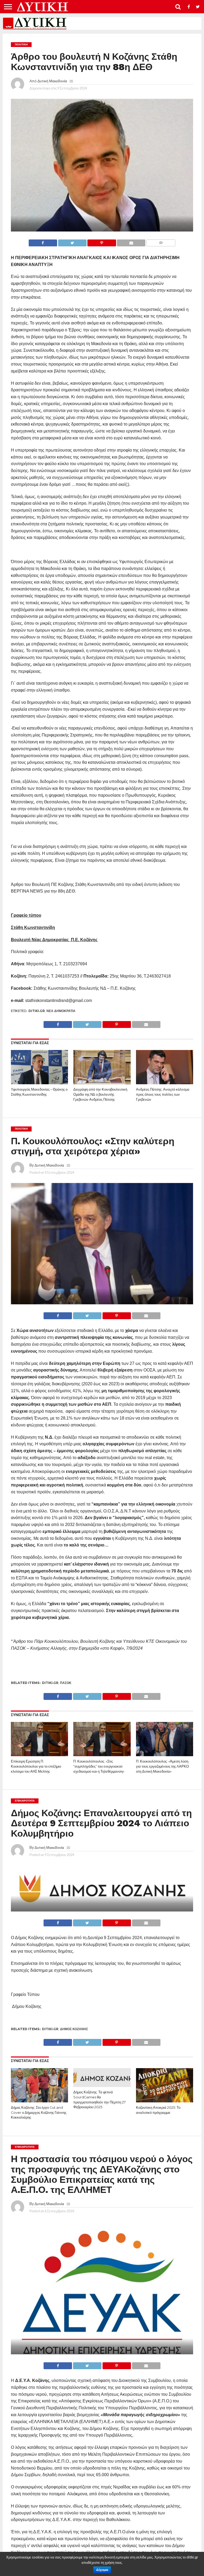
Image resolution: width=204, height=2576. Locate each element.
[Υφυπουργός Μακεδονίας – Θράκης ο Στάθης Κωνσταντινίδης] (39, 1083)
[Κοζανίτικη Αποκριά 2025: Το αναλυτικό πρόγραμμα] (165, 2101)
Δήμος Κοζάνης (74, 2029)
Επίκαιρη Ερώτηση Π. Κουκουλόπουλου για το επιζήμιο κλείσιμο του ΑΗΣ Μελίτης (36, 1766)
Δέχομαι (102, 2570)
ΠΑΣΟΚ (66, 1683)
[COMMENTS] (161, 241)
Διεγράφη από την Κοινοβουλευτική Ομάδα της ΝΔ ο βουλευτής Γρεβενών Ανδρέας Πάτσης (100, 1094)
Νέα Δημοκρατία (61, 1011)
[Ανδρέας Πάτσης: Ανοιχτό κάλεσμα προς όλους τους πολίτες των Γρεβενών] (165, 1083)
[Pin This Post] (102, 241)
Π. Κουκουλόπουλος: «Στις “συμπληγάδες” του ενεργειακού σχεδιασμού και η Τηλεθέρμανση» (99, 1766)
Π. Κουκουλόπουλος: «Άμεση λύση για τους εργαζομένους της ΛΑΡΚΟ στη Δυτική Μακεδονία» (162, 1766)
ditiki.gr (37, 1011)
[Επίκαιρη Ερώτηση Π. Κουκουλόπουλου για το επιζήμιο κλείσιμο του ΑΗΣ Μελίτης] (39, 1754)
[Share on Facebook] (43, 241)
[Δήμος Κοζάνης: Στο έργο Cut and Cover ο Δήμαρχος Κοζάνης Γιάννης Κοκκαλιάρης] (39, 2101)
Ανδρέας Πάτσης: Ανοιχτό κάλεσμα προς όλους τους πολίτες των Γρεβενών (163, 1094)
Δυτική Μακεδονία (52, 81)
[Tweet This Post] (72, 241)
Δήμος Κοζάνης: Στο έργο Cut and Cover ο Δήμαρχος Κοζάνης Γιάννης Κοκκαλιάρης (39, 2112)
